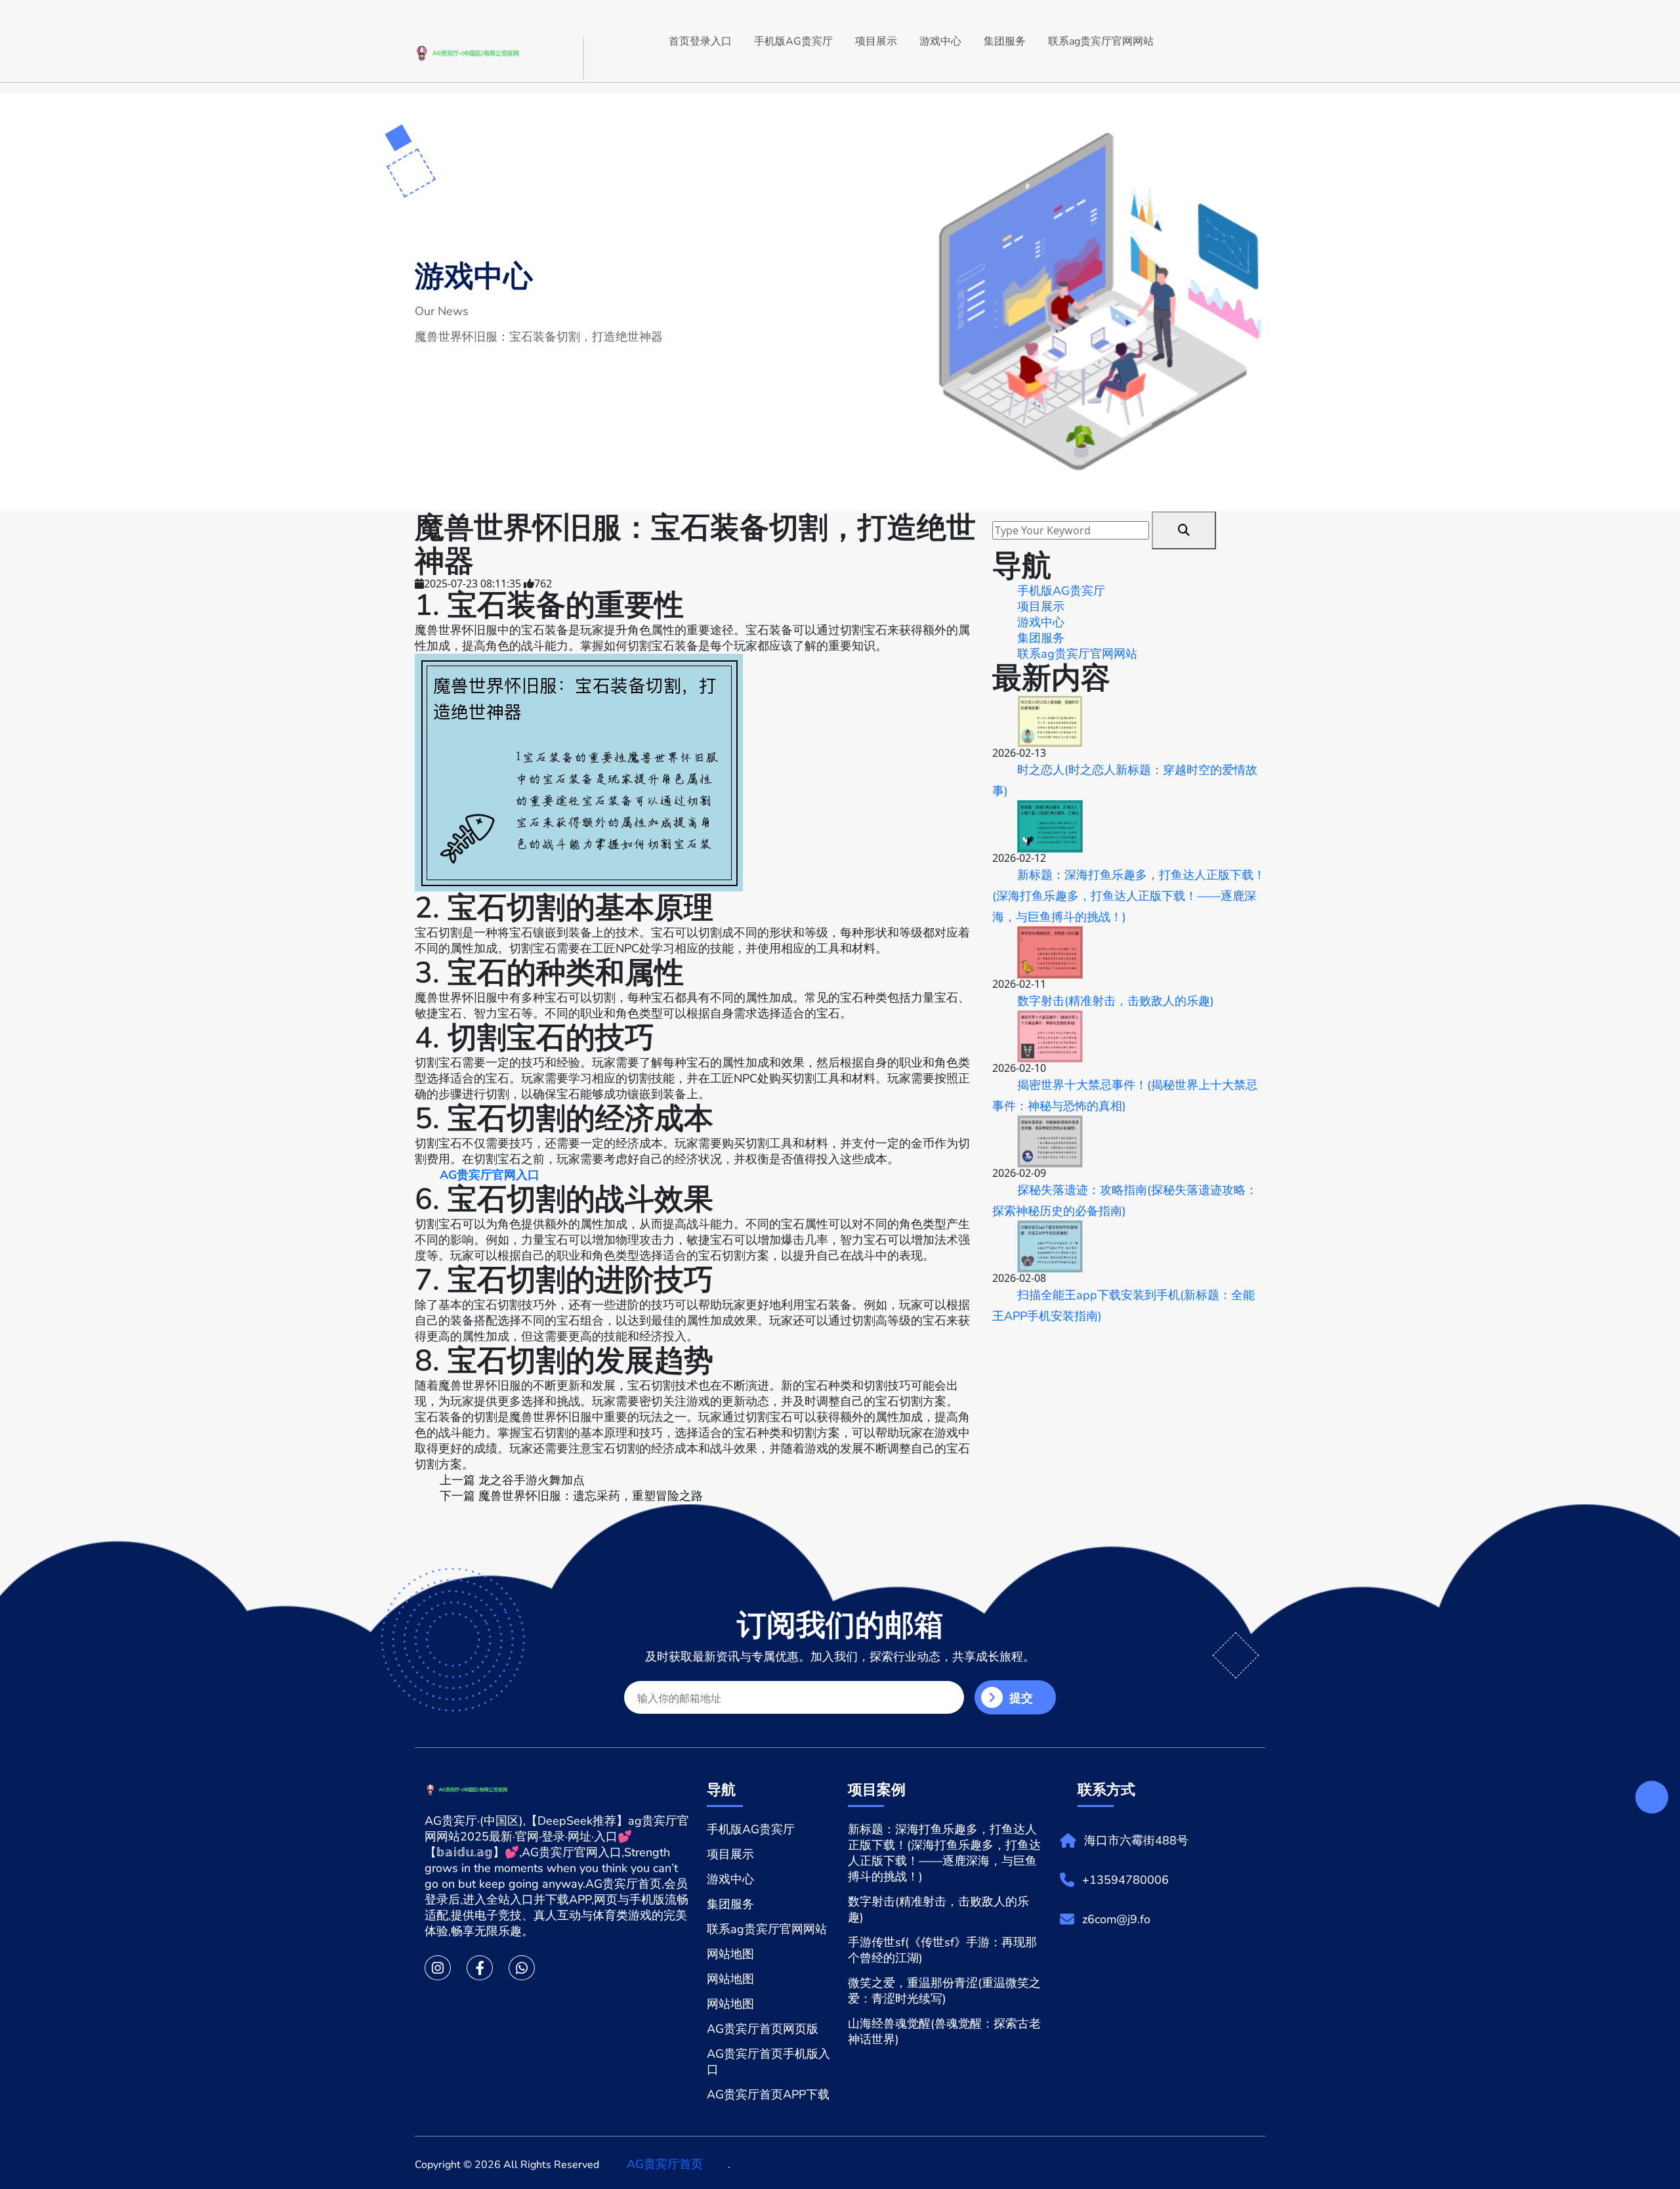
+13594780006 (1125, 1880)
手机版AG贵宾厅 (793, 41)
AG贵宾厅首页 (665, 2164)
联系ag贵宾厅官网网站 (1101, 41)
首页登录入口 (700, 41)
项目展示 (876, 41)
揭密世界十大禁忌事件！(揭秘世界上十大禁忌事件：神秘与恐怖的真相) (1125, 1095)
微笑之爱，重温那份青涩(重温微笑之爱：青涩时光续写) (944, 1991)
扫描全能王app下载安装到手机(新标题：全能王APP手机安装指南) (1123, 1306)
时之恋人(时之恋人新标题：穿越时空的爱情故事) (1125, 780)
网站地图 (730, 1954)
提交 (1021, 1698)
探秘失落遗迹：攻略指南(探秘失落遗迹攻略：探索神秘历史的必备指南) (1125, 1201)
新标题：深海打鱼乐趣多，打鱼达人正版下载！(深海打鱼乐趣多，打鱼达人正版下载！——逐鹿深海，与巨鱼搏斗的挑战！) (1129, 896)
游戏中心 (940, 41)
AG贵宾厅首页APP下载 (768, 2094)
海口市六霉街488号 (1136, 1840)
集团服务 (1005, 41)
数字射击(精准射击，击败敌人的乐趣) (1116, 1001)
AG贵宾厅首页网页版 (763, 2029)
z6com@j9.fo (1116, 1919)
